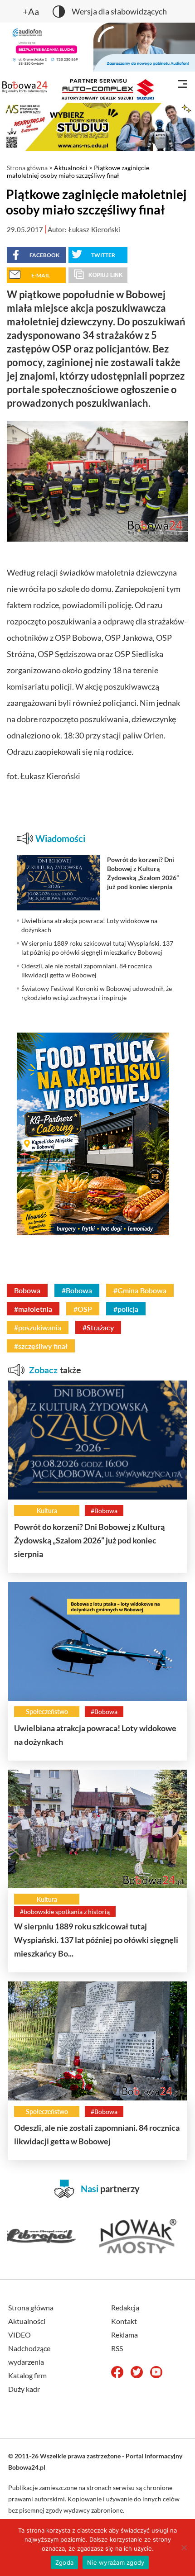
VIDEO (19, 2335)
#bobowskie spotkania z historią (65, 1912)
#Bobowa (77, 1290)
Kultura (47, 1511)
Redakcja (125, 2307)
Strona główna (27, 168)
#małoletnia (33, 1309)
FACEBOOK (44, 255)
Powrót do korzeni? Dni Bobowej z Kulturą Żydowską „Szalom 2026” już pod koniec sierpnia (89, 1540)
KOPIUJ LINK (106, 275)
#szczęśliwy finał (41, 1346)
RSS (117, 2348)
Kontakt (124, 2321)
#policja (126, 1309)
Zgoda (64, 2562)
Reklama (124, 2335)
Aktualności (71, 168)
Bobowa (27, 1290)
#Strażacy (98, 1327)
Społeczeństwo (47, 1712)
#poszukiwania (38, 1327)
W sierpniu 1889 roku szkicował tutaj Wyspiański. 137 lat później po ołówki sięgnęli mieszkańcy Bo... (96, 1940)
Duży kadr (24, 2389)
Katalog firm (27, 2375)
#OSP (83, 1309)
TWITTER (103, 255)
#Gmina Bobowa (140, 1290)
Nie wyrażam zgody (116, 2562)
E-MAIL (41, 275)
